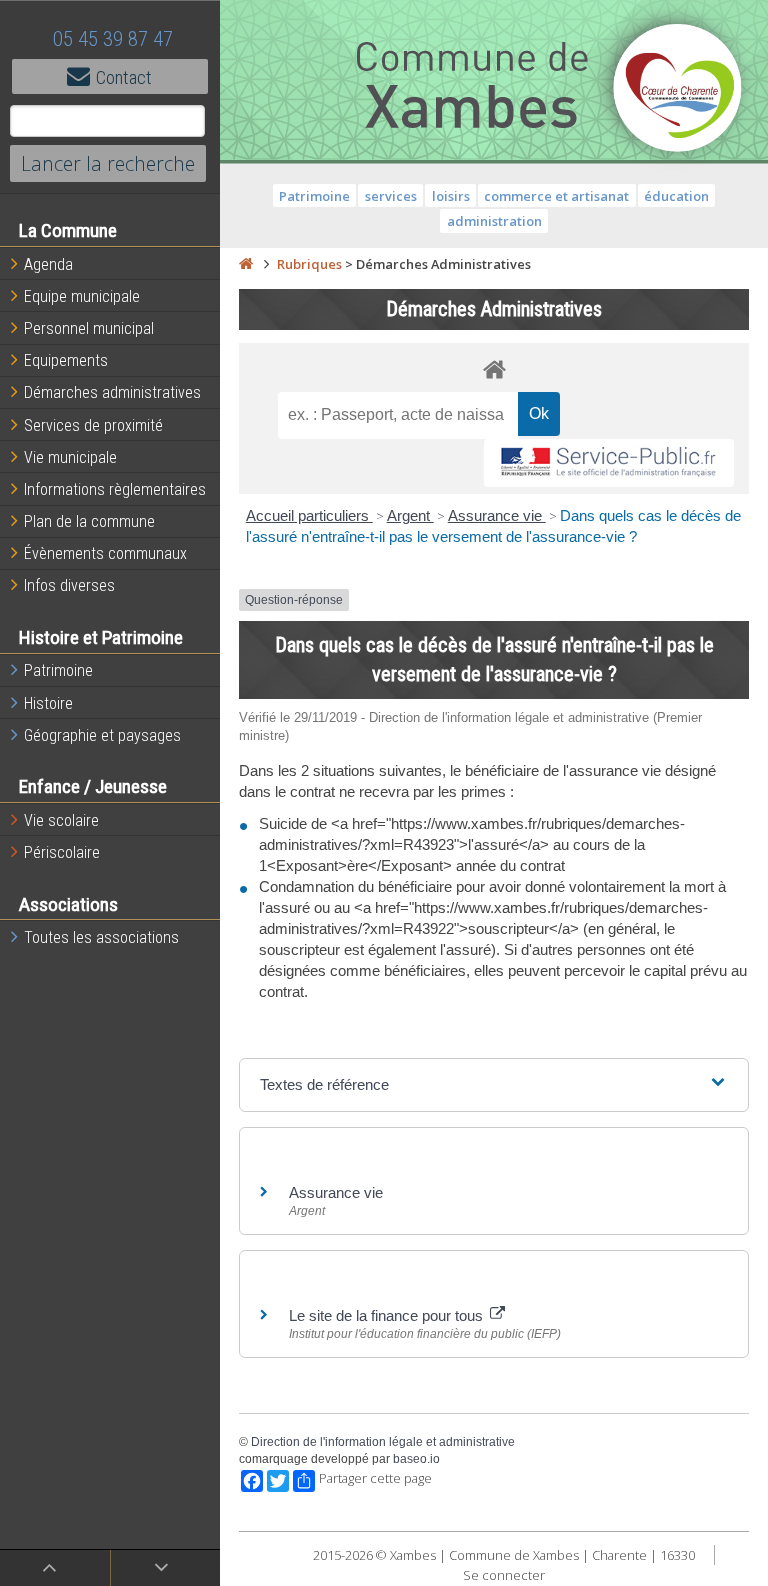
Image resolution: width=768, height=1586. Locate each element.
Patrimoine (58, 670)
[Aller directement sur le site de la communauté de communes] (678, 90)
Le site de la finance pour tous (388, 1315)
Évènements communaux (105, 553)
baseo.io (416, 1459)
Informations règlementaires (115, 489)
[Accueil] (246, 264)
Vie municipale (70, 457)
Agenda (48, 264)
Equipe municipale (82, 296)
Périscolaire (62, 852)
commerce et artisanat (556, 196)
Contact (124, 77)
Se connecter (504, 1575)
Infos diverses (69, 585)
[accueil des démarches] (494, 368)
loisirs (451, 196)
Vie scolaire (61, 820)
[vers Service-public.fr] (609, 463)
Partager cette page (375, 1478)
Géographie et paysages (102, 735)
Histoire (48, 703)
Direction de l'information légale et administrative (383, 1442)
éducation (676, 196)
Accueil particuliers (309, 515)
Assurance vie (497, 515)
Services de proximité (93, 425)
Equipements (66, 360)
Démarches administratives (112, 392)
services (391, 196)
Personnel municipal (89, 328)
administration (494, 221)
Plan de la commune (89, 521)
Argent (410, 515)
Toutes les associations (101, 937)
